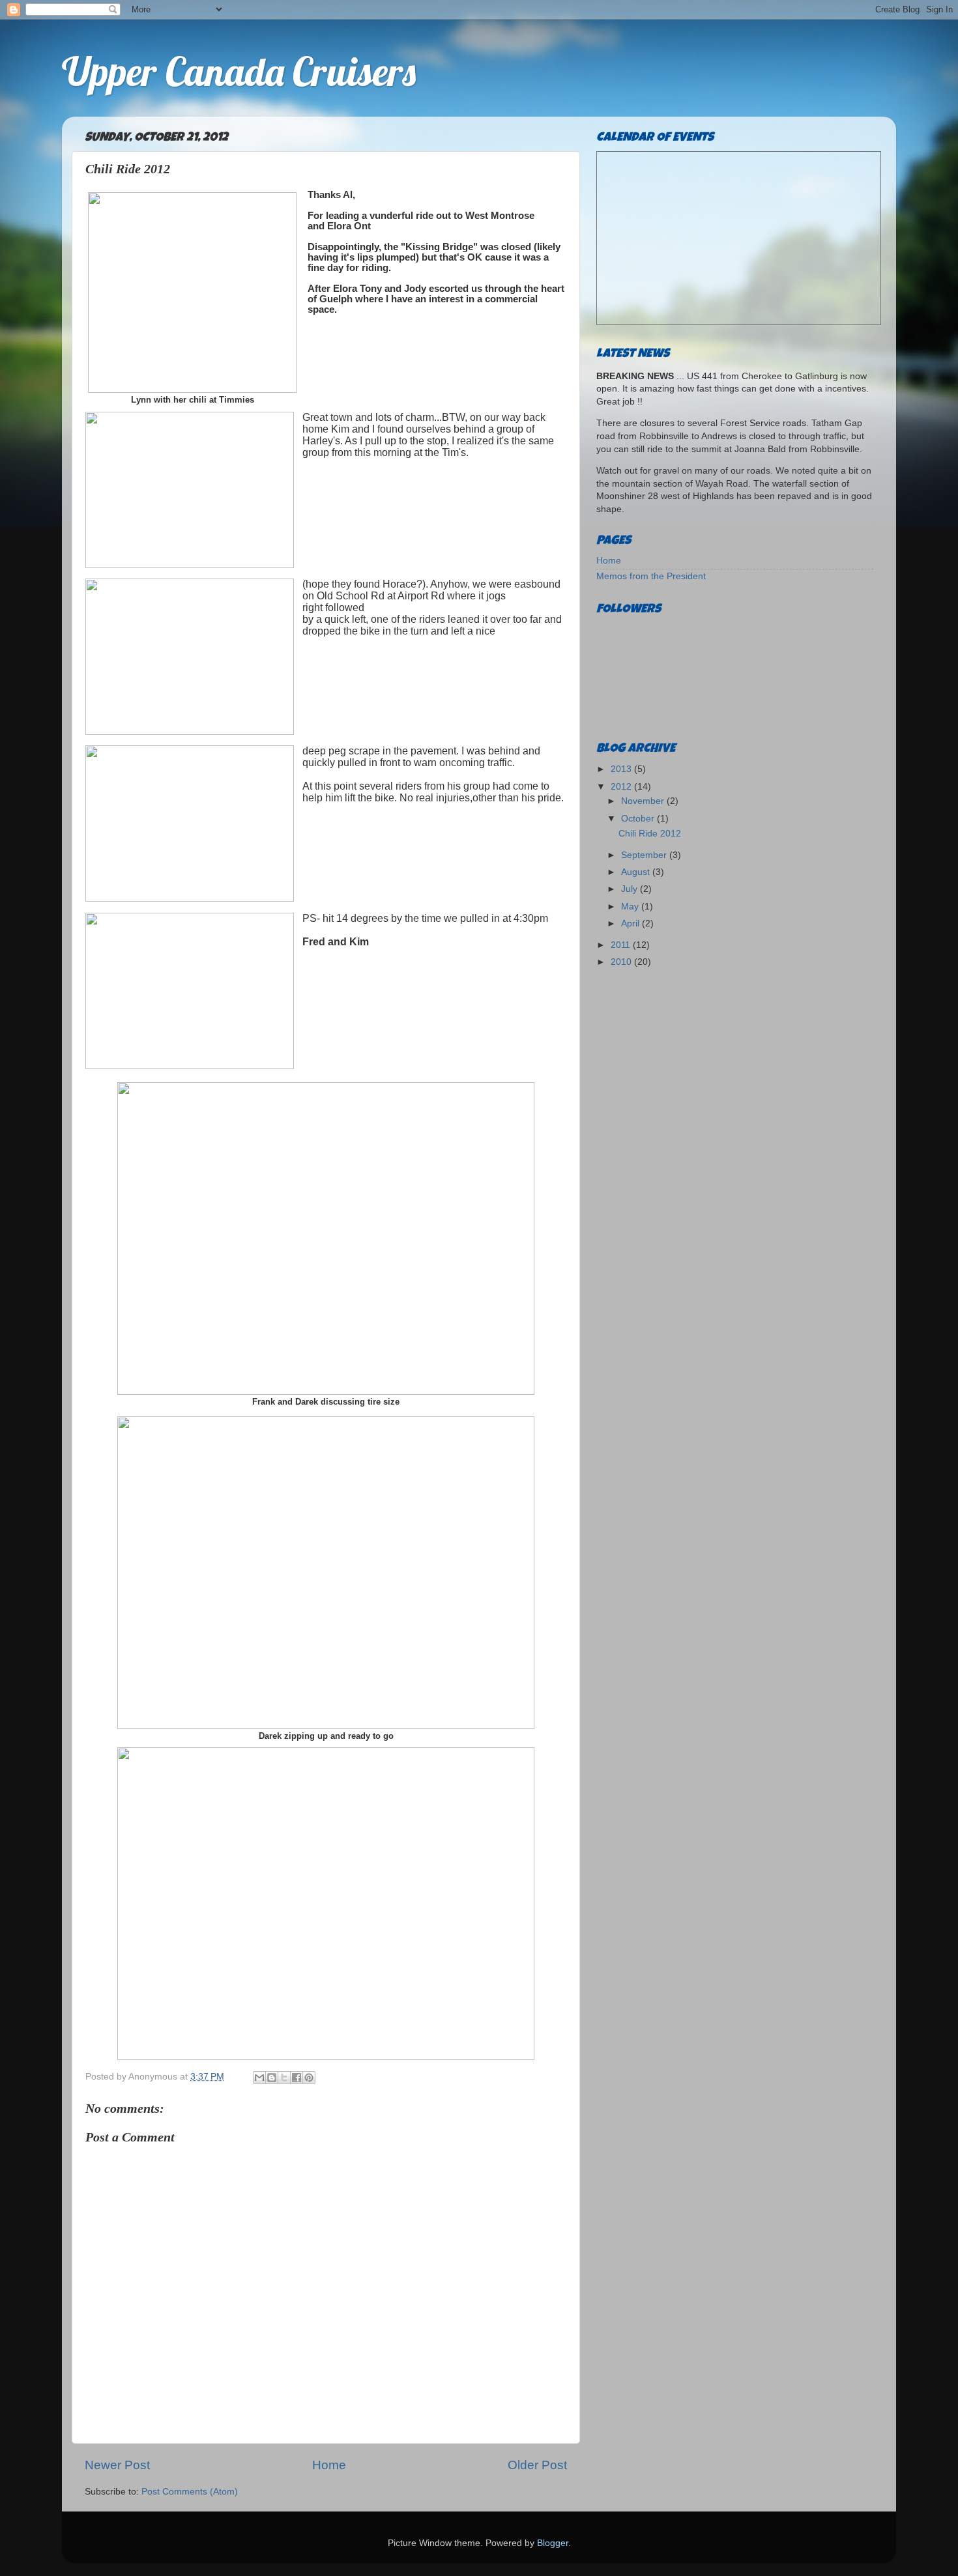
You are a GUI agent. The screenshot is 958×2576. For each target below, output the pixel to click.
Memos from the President (651, 576)
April (631, 923)
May (631, 907)
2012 (622, 787)
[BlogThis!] (272, 2078)
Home (329, 2465)
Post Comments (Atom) (190, 2492)
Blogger (553, 2543)
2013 (622, 769)
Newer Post (117, 2465)
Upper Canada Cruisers (239, 71)
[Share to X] (284, 2078)
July (631, 889)
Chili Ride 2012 (650, 834)
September (645, 855)
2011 (622, 945)
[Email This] (259, 2078)
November (644, 801)
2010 (622, 962)
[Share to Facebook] (297, 2078)
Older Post (537, 2465)
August (637, 872)
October (639, 819)
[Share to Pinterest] (309, 2078)
